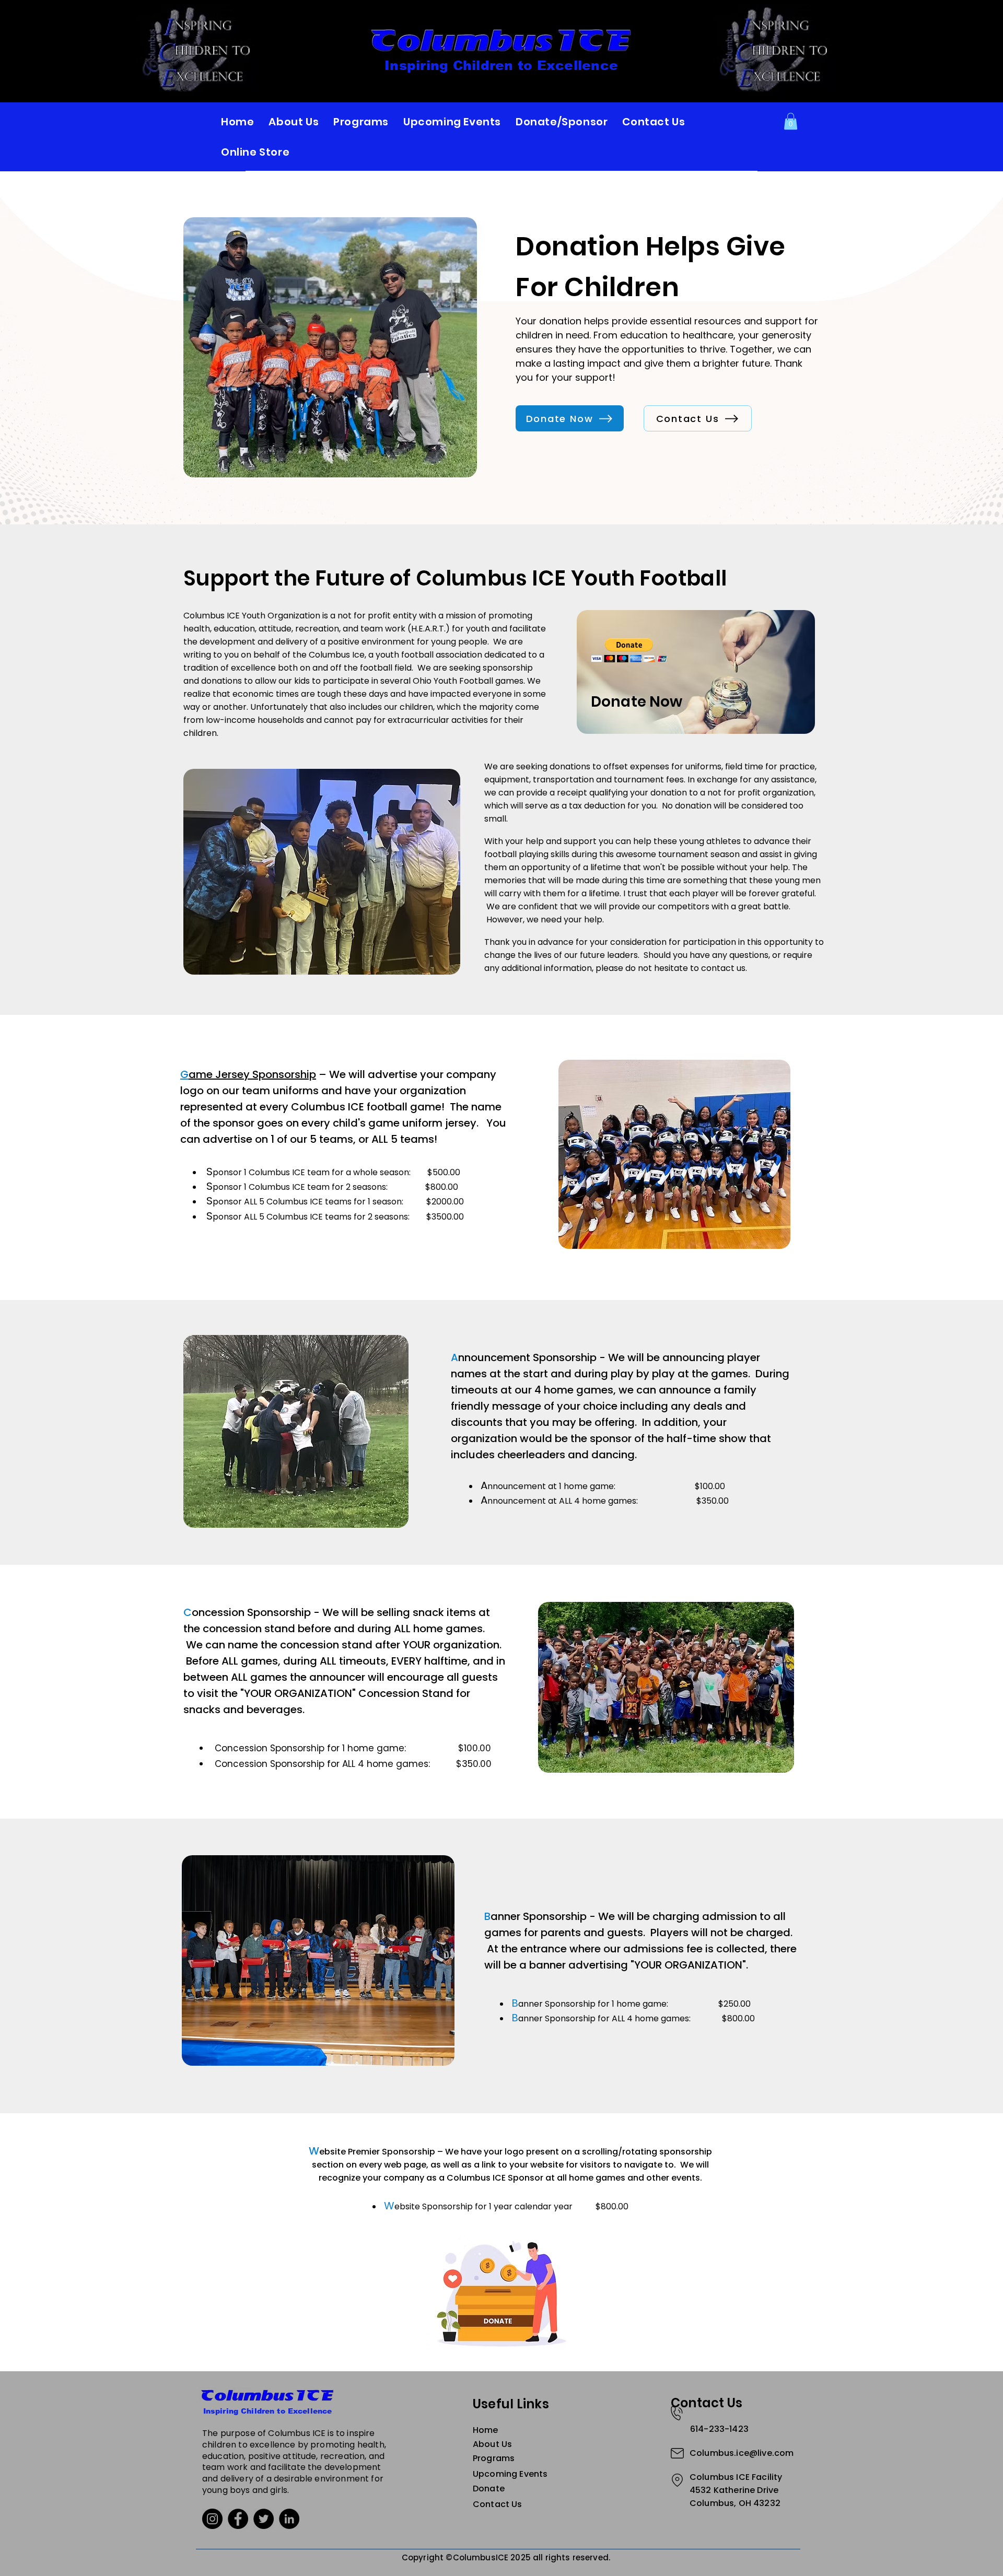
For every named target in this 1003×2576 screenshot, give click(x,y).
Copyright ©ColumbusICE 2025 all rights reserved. (506, 2557)
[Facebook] (238, 2519)
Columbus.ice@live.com (742, 2453)
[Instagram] (212, 2519)
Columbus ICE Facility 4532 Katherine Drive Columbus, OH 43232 (736, 2490)
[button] (791, 121)
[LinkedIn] (289, 2519)
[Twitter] (264, 2519)
